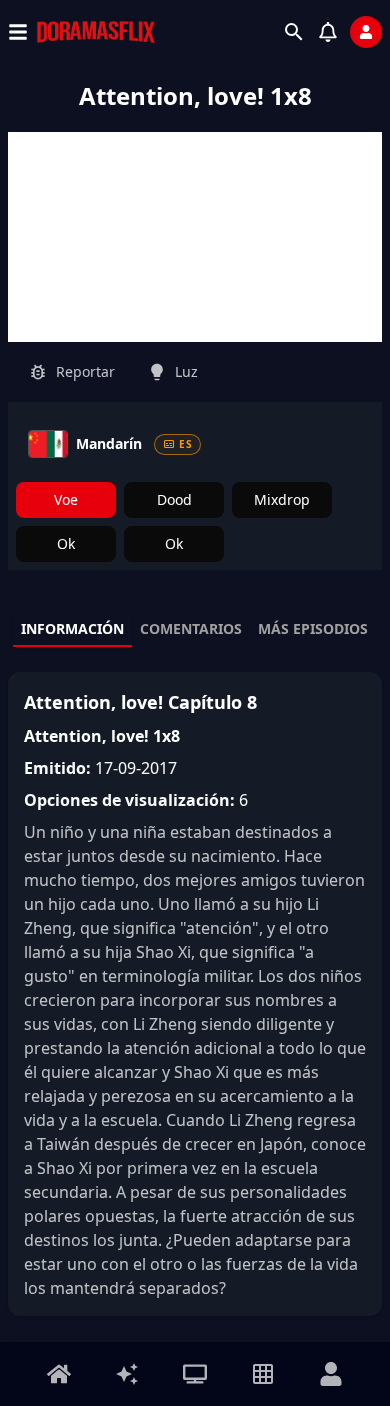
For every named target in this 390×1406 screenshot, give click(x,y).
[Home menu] (59, 1374)
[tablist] (195, 630)
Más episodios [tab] (313, 628)
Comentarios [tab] (191, 628)
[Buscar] (294, 32)
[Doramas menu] (195, 1374)
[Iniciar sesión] (366, 32)
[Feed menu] (127, 1374)
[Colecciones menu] (263, 1374)
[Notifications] (328, 32)
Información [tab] (72, 628)
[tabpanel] (195, 994)
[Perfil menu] (331, 1374)
